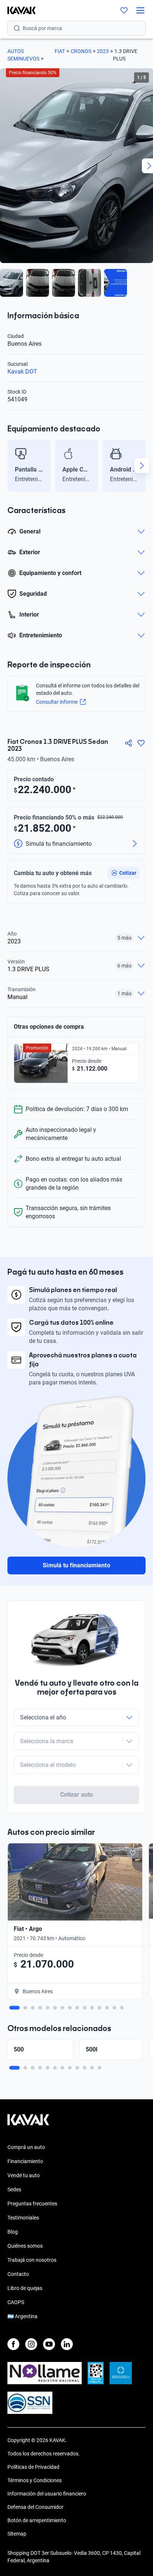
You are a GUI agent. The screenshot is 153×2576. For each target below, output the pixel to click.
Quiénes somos (25, 2246)
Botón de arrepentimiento (37, 2520)
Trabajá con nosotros (32, 2260)
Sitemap (17, 2534)
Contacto (18, 2274)
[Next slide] (142, 466)
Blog (13, 2232)
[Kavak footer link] (28, 2123)
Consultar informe (57, 702)
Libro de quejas (25, 2288)
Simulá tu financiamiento (76, 1565)
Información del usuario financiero (47, 2494)
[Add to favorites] (133, 1853)
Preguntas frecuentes (32, 2204)
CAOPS (16, 2302)
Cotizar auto (76, 1795)
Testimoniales (23, 2218)
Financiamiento (25, 2161)
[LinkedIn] (67, 2344)
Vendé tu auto (24, 2175)
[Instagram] (31, 2344)
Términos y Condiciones (35, 2480)
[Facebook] (13, 2344)
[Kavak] (18, 10)
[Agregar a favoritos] (141, 743)
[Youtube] (49, 2344)
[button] (124, 873)
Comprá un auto (26, 2147)
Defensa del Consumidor (35, 2507)
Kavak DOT (22, 372)
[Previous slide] (11, 466)
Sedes (14, 2189)
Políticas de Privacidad (33, 2467)
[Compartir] (128, 743)
